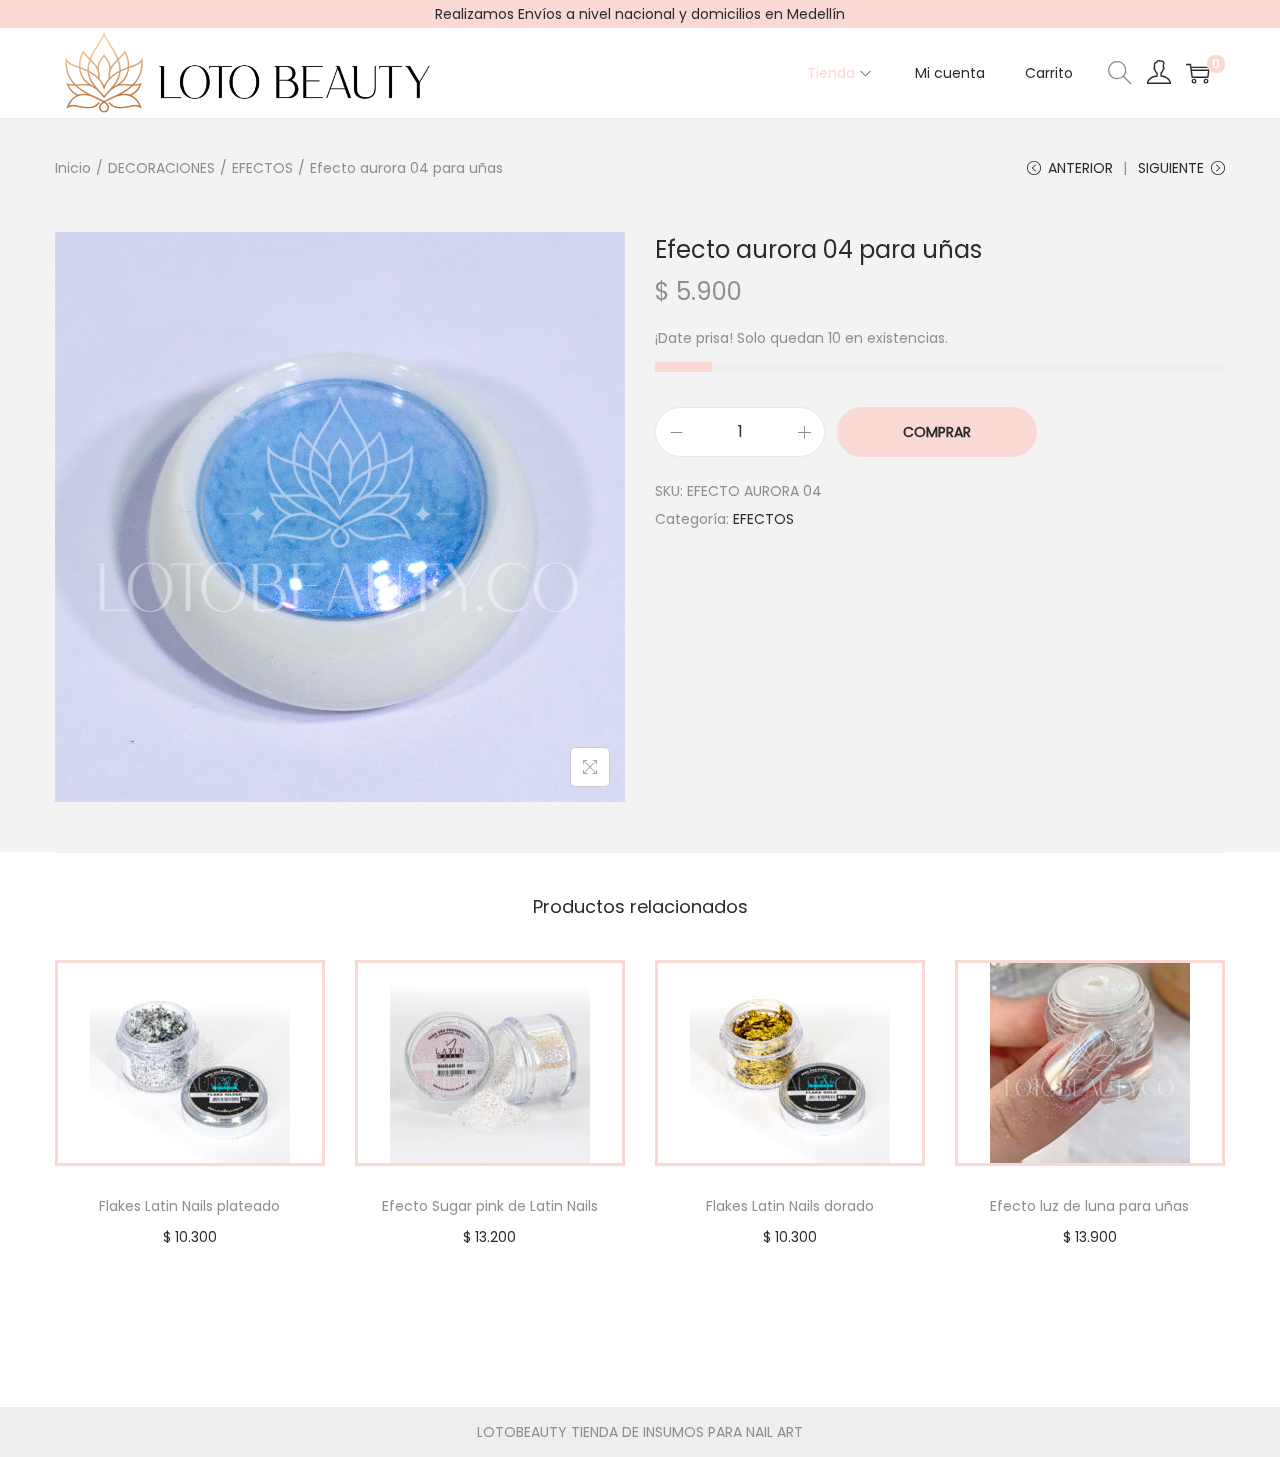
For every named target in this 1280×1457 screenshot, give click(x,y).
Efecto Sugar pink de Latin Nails (490, 1206)
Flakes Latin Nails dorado (790, 1206)
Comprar (937, 432)
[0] (1198, 73)
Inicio (73, 168)
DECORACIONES (161, 168)
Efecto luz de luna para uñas (1089, 1206)
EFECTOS (262, 168)
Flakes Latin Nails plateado (189, 1206)
